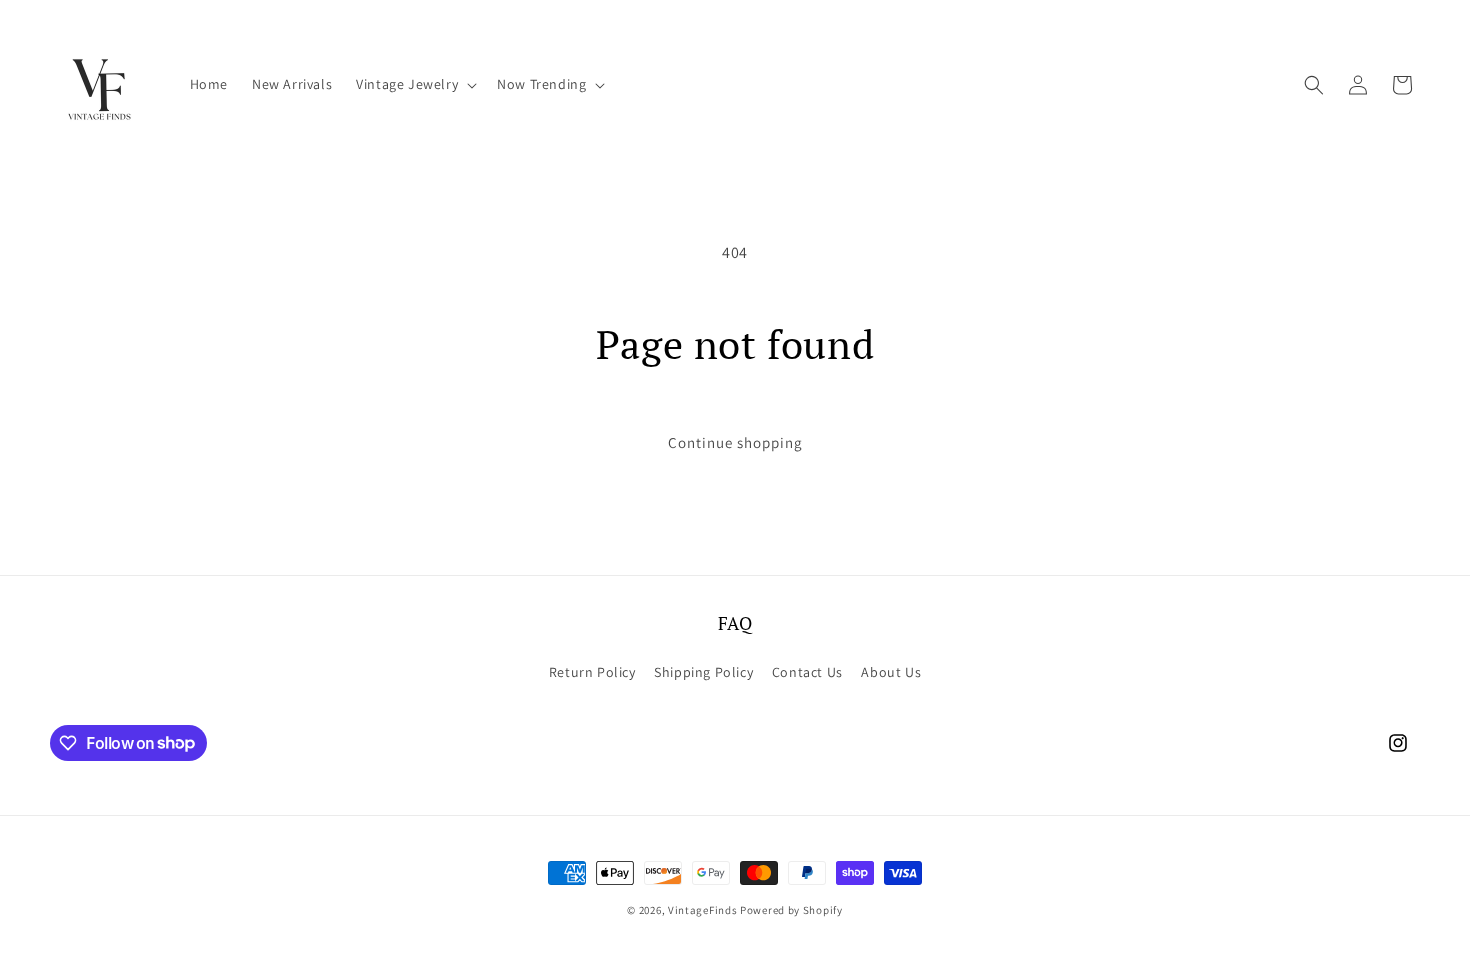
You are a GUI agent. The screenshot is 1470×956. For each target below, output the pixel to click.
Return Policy (592, 672)
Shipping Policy (703, 672)
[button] (414, 84)
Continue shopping (735, 442)
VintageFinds (702, 910)
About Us (891, 672)
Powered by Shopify (791, 910)
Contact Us (807, 672)
